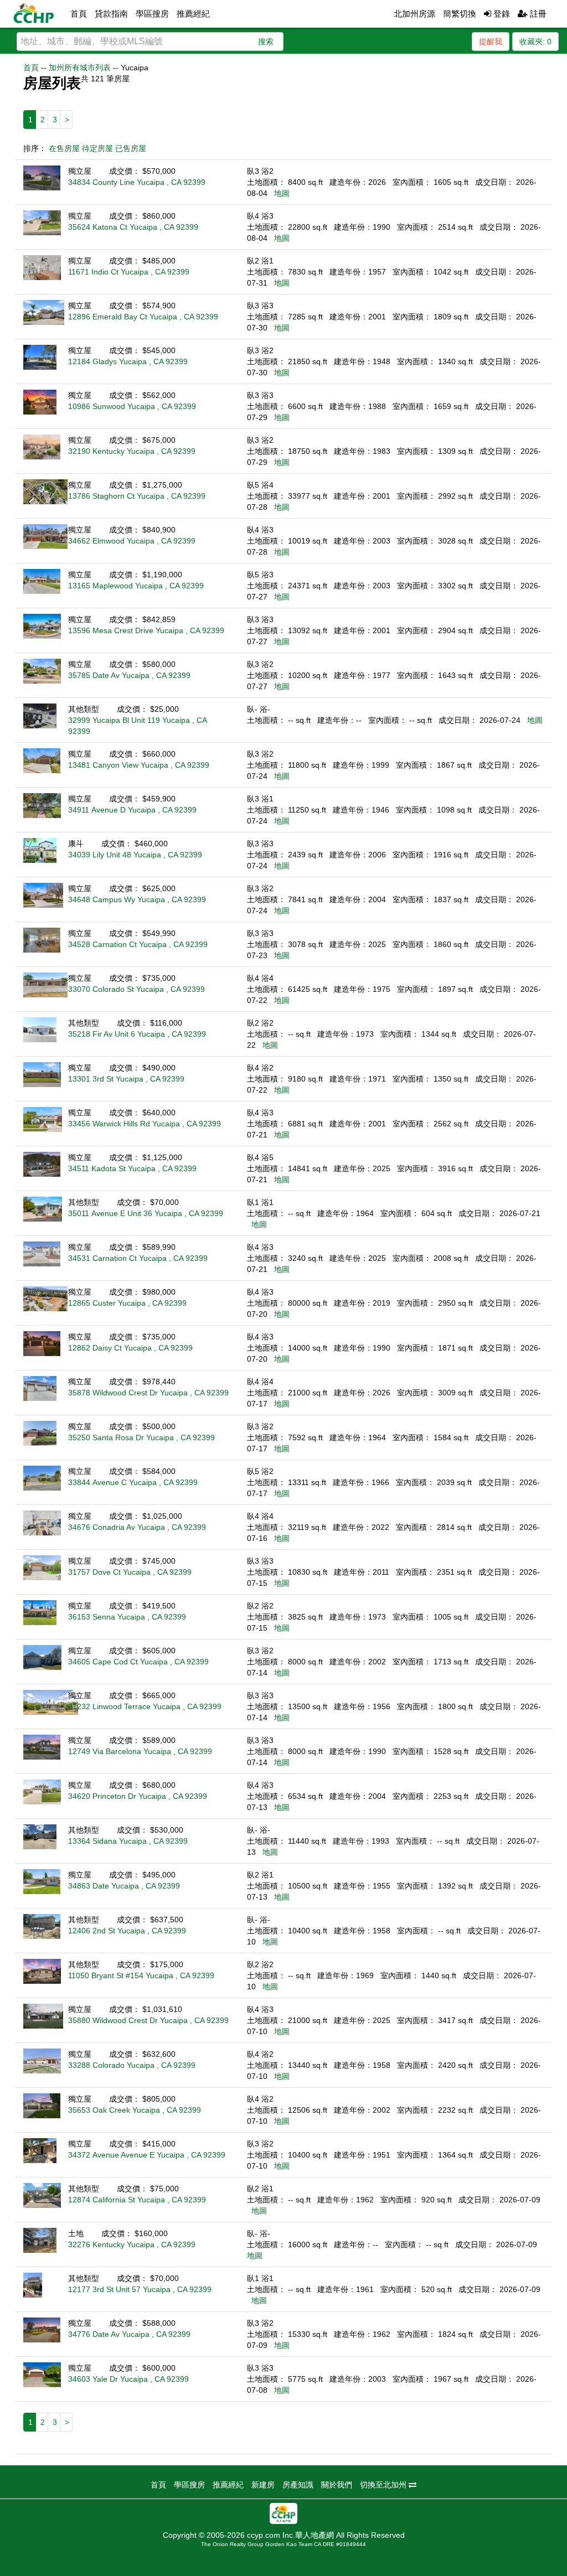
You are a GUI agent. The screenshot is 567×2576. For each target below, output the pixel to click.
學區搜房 (152, 14)
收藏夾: (535, 42)
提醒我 (491, 42)
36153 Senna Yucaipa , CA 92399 (127, 1617)
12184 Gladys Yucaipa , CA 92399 (128, 361)
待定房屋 (97, 148)
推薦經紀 (193, 14)
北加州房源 (414, 14)
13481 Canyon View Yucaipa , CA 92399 (139, 765)
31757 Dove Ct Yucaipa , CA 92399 (130, 1572)
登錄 (501, 14)
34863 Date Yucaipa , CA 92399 (124, 1886)
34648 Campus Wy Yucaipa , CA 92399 (137, 899)
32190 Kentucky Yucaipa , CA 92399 (132, 451)
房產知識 (298, 2485)
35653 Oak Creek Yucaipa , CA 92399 (135, 2110)
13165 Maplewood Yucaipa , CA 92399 (136, 586)
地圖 (282, 193)
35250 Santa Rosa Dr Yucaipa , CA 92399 (141, 1437)
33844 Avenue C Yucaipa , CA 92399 (133, 1482)
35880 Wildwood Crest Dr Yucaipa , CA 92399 (148, 2020)
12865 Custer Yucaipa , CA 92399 (127, 1303)
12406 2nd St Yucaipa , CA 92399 (127, 1931)
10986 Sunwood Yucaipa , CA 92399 (132, 406)
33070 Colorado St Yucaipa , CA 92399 (136, 989)
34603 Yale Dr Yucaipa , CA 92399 (128, 2379)
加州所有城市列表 (80, 68)
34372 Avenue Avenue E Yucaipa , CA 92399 (147, 2155)
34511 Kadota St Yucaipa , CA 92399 (132, 1168)
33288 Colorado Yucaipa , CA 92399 (132, 2065)
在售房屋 (64, 148)
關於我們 (337, 2485)
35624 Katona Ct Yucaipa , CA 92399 (133, 227)
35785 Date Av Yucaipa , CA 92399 (129, 675)
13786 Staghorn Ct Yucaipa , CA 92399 (137, 496)
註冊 (537, 14)
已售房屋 (131, 148)
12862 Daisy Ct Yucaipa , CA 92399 (130, 1348)
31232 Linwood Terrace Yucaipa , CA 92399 (145, 1706)
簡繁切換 (460, 14)
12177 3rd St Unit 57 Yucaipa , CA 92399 (140, 2289)
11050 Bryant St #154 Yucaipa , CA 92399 (141, 1975)
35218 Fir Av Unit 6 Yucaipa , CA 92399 (137, 1034)
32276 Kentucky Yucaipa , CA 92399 (132, 2244)
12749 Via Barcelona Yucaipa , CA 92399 (140, 1751)
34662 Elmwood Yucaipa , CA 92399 (132, 541)
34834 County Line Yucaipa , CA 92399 (137, 182)
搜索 (266, 42)
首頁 (79, 14)
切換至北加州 (384, 2485)
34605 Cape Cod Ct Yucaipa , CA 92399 (138, 1662)
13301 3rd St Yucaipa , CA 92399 (126, 1079)
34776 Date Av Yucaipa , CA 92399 (129, 2334)
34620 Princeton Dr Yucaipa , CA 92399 (138, 1796)
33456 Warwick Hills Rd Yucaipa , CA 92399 (145, 1124)
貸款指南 (111, 14)
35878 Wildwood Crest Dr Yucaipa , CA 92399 (148, 1393)
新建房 (263, 2485)
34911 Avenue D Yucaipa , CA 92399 (132, 810)
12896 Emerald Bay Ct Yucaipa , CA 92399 (143, 317)
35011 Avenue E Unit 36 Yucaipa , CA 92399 (146, 1213)
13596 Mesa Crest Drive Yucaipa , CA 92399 (146, 630)
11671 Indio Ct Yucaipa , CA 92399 (129, 272)
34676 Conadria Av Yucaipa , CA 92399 (137, 1527)
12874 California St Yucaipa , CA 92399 (137, 2200)
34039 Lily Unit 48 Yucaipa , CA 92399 (135, 855)
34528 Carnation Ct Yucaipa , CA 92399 (138, 944)
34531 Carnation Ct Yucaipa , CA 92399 (138, 1258)
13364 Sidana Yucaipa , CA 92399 (128, 1841)
